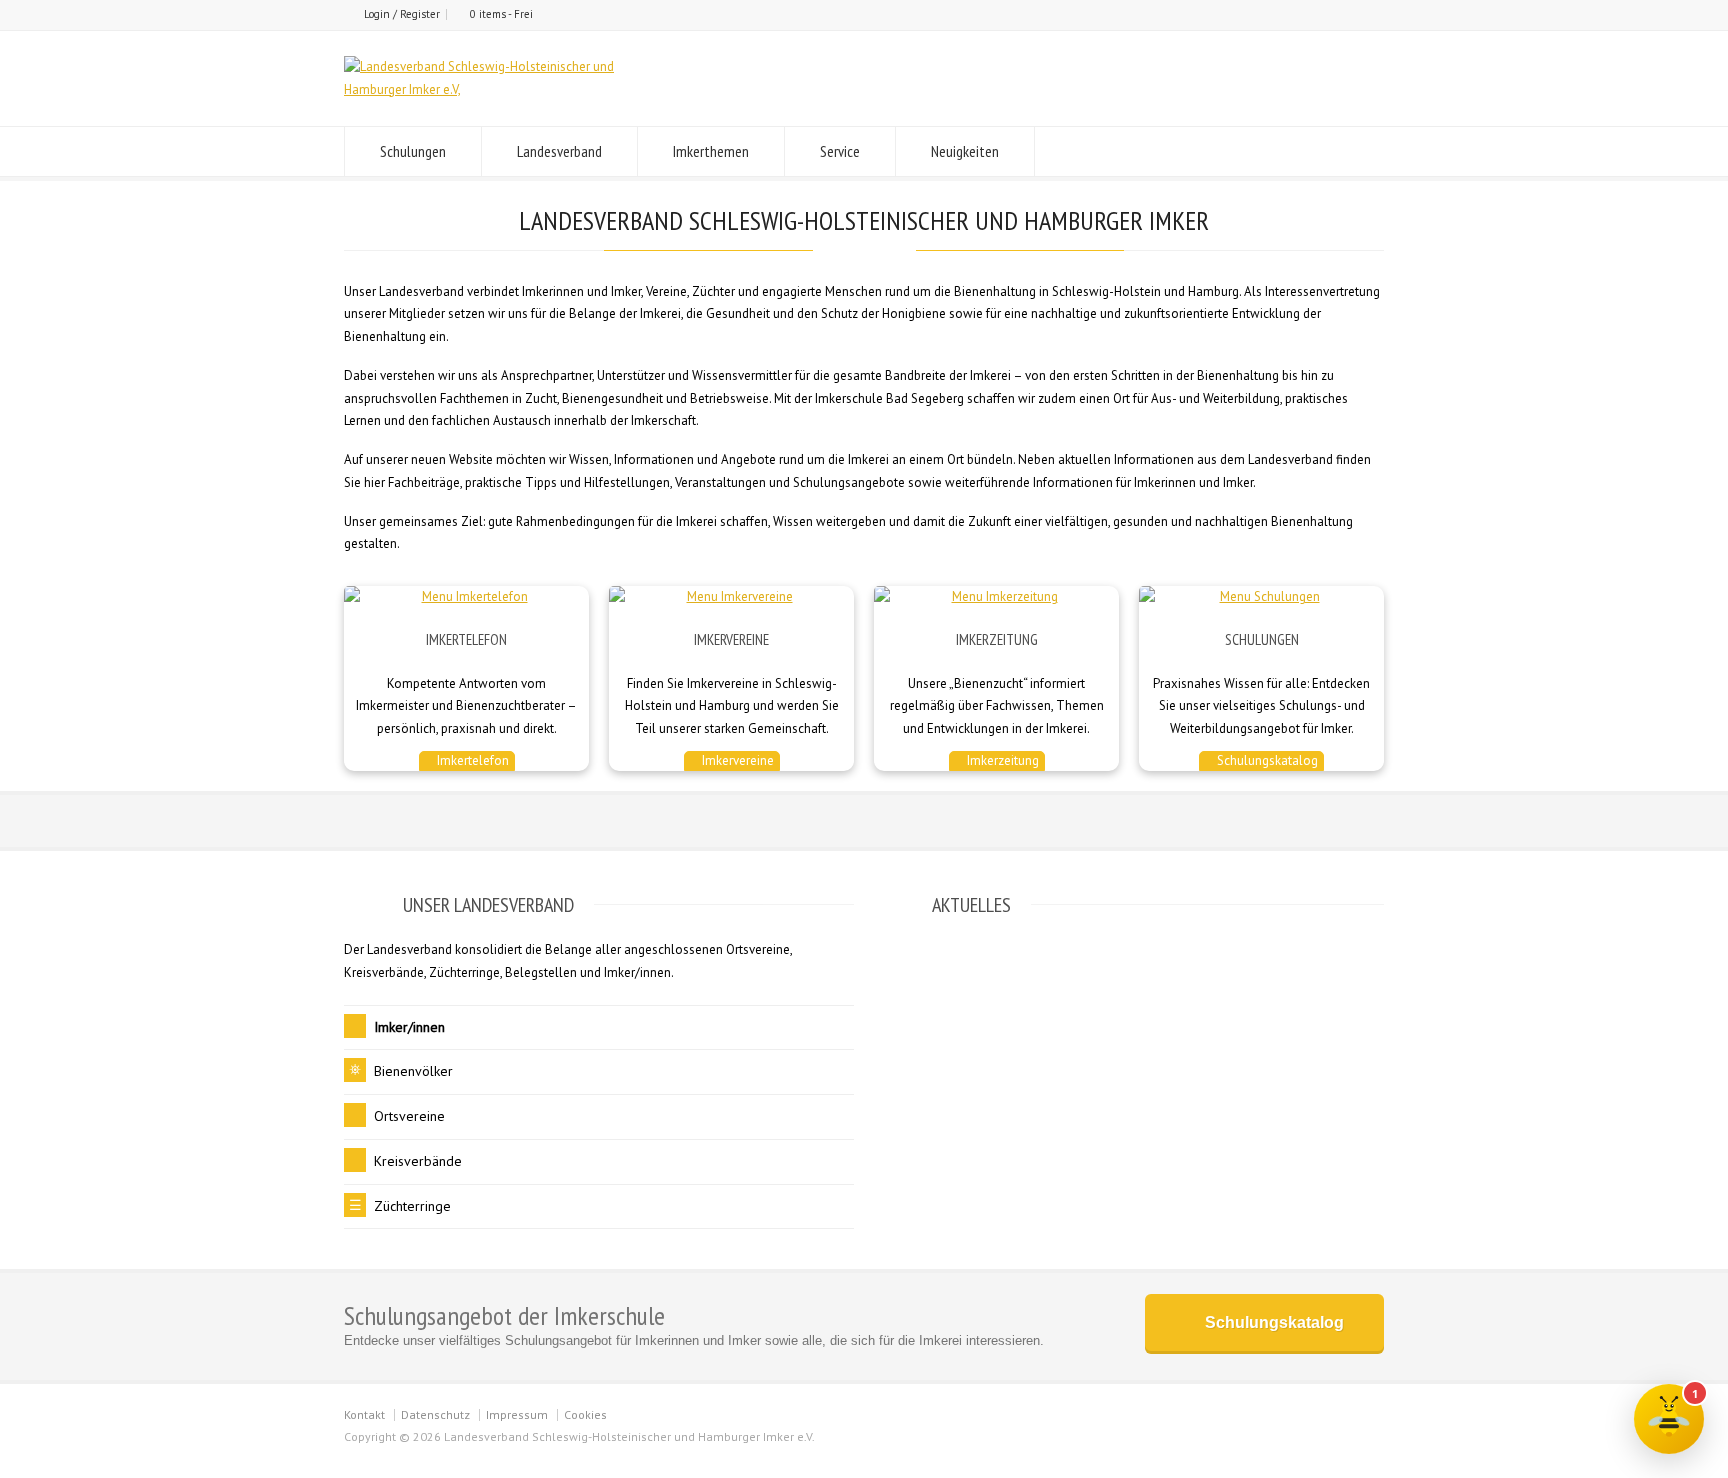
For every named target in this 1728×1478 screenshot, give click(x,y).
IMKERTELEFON (466, 639)
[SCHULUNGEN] (1261, 597)
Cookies (585, 1414)
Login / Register (402, 14)
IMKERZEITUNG (997, 639)
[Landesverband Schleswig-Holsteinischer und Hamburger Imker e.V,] (510, 89)
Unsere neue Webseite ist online (972, 982)
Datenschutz (435, 1414)
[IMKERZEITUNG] (996, 597)
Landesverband (559, 151)
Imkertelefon (471, 760)
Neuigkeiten (965, 151)
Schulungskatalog (1266, 760)
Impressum (517, 1414)
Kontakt (364, 1414)
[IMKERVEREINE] (731, 597)
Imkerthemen (711, 151)
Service (840, 151)
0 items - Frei (501, 14)
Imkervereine (736, 760)
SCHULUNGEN (1262, 639)
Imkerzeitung (1001, 760)
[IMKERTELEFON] (466, 597)
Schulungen (413, 151)
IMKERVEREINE (731, 639)
